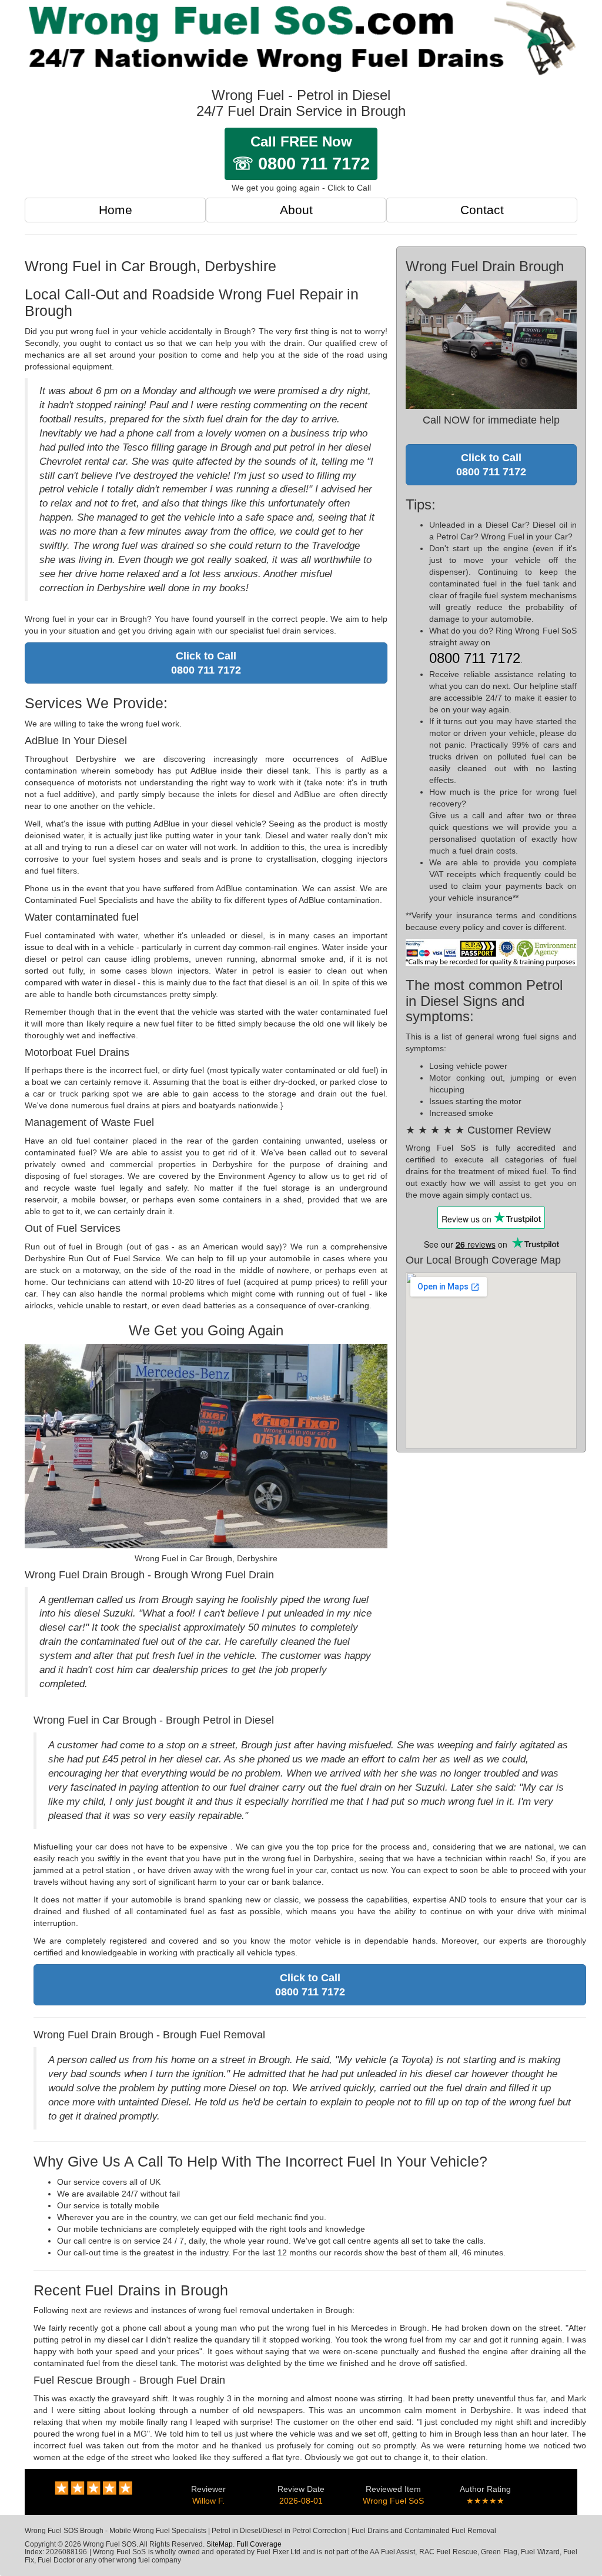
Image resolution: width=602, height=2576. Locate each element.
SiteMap (220, 2544)
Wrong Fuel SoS (393, 2501)
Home (116, 210)
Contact (482, 210)
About (296, 210)
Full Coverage (259, 2544)
